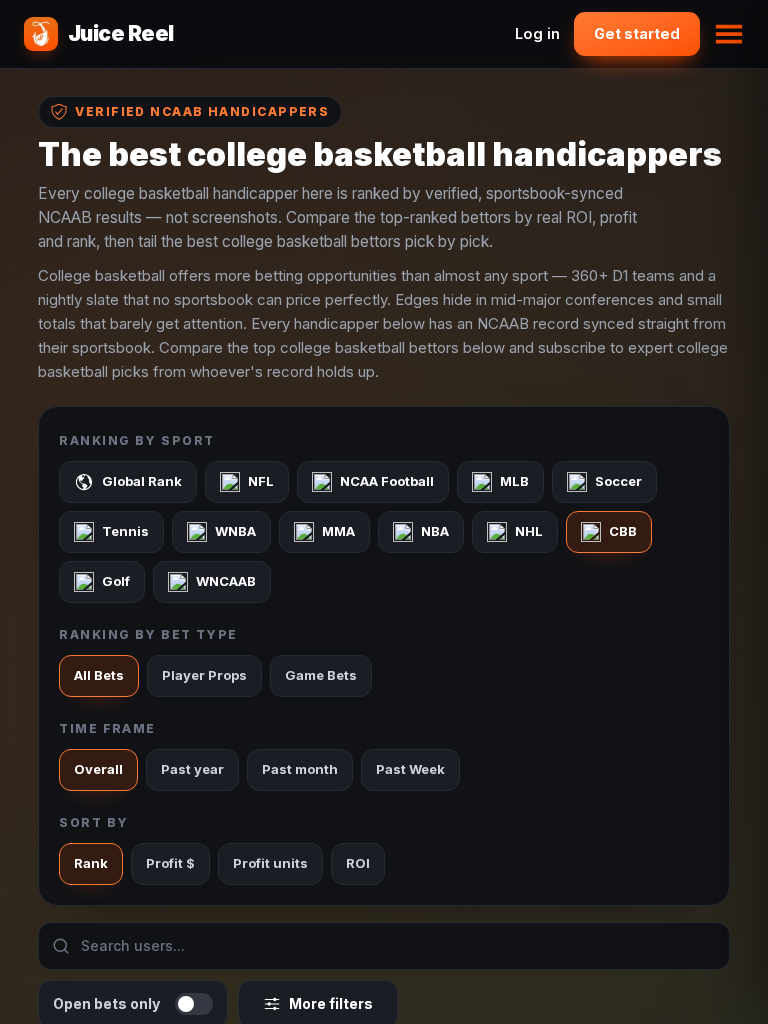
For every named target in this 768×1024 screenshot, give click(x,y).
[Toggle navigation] (729, 34)
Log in (537, 33)
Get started (637, 33)
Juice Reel (121, 33)
